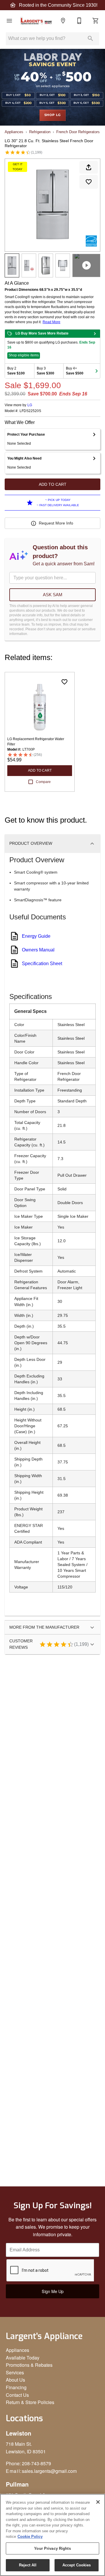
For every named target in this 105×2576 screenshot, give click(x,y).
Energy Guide (36, 936)
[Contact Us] (79, 21)
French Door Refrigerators (78, 132)
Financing (16, 2387)
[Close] (98, 2502)
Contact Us (17, 2395)
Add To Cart (53, 484)
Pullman (17, 2484)
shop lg (53, 115)
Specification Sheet (42, 964)
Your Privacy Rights (52, 2548)
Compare (43, 782)
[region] (52, 2535)
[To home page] (36, 21)
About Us (15, 2380)
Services (15, 2372)
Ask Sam (53, 595)
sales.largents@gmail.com (49, 2471)
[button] (9, 21)
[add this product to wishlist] (89, 182)
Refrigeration (40, 132)
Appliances (14, 132)
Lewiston (19, 2433)
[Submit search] (90, 38)
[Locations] (63, 21)
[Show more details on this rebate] (95, 334)
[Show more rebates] (97, 371)
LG (30, 405)
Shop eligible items (24, 355)
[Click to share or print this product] (89, 167)
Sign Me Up (53, 2291)
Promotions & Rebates (29, 2365)
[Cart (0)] (96, 21)
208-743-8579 (36, 2463)
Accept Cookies (77, 2565)
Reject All (28, 2565)
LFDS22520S (30, 411)
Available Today (23, 2358)
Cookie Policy (30, 2537)
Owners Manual (38, 950)
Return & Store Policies (30, 2402)
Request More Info (56, 523)
